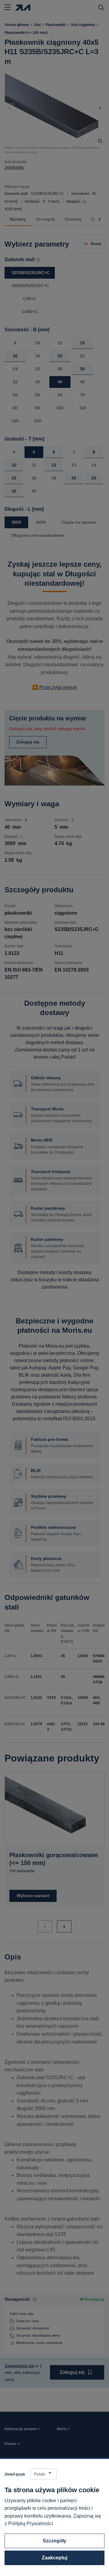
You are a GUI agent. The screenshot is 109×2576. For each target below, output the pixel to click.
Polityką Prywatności (31, 2524)
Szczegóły (54, 2541)
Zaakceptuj (54, 2558)
